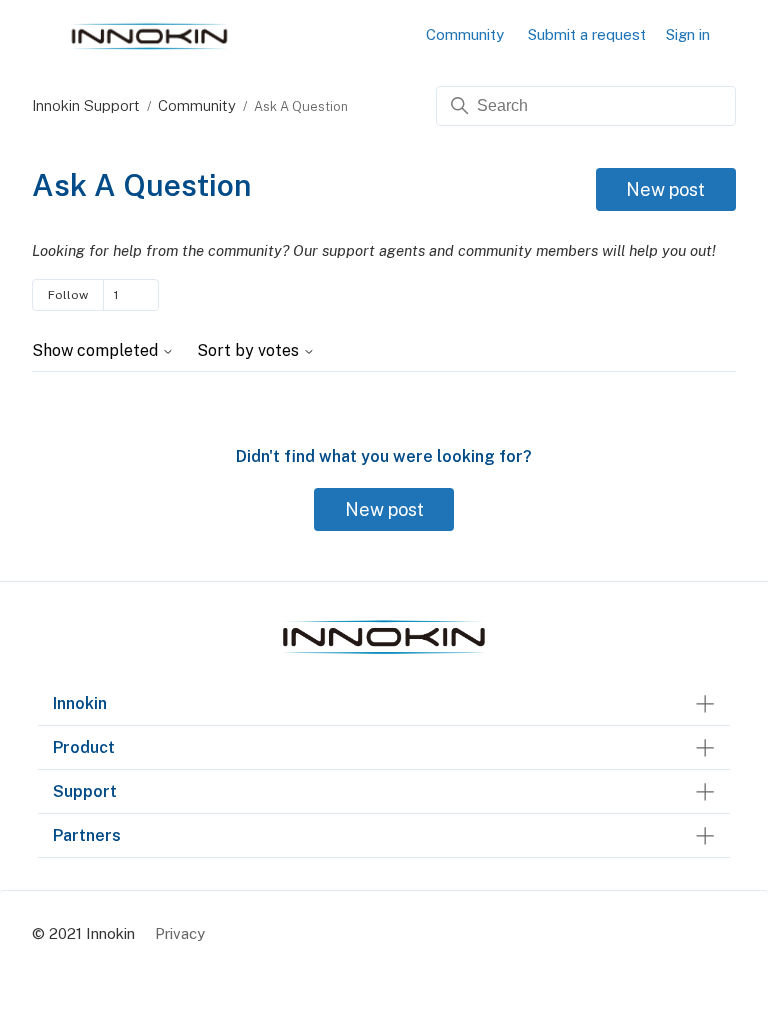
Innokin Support (86, 105)
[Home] (384, 654)
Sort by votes (250, 351)
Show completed (97, 351)
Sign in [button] (688, 34)
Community (465, 34)
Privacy (180, 933)
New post (665, 189)
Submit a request (587, 34)
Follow (68, 295)
